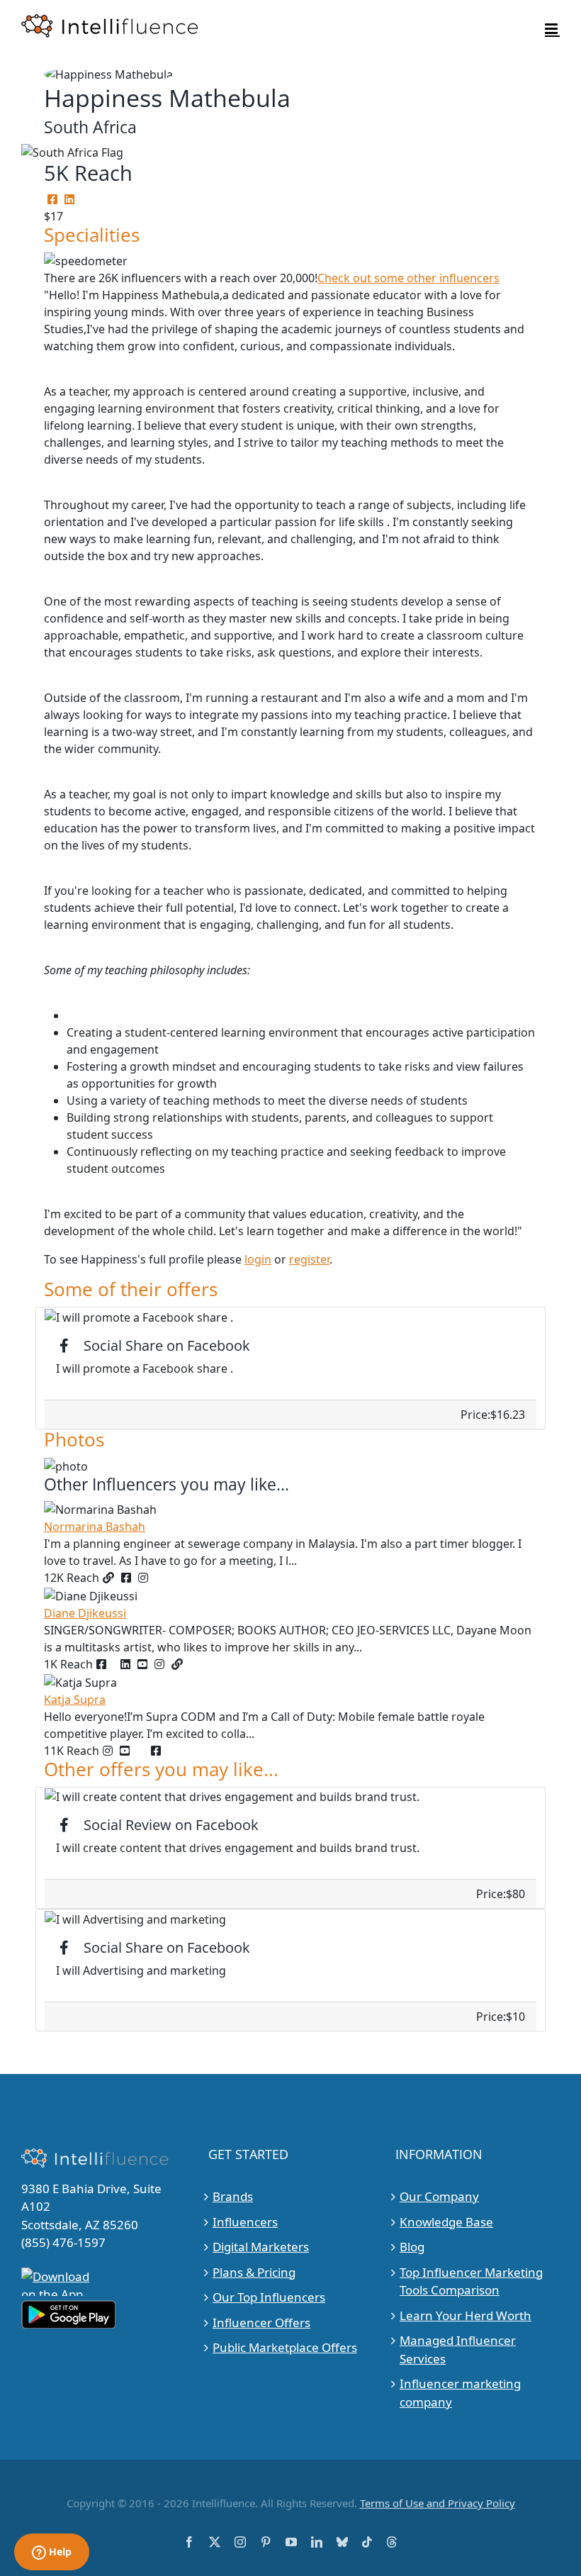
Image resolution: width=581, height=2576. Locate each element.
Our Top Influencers (269, 2297)
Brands (233, 2196)
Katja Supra (75, 1700)
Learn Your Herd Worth (466, 2315)
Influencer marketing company (460, 2393)
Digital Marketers (261, 2247)
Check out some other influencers (408, 278)
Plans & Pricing (254, 2272)
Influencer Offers (261, 2323)
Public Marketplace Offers (285, 2347)
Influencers (245, 2222)
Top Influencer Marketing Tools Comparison (471, 2281)
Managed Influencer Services (458, 2349)
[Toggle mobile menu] (552, 29)
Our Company (439, 2196)
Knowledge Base (446, 2222)
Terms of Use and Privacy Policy (438, 2503)
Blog (412, 2247)
